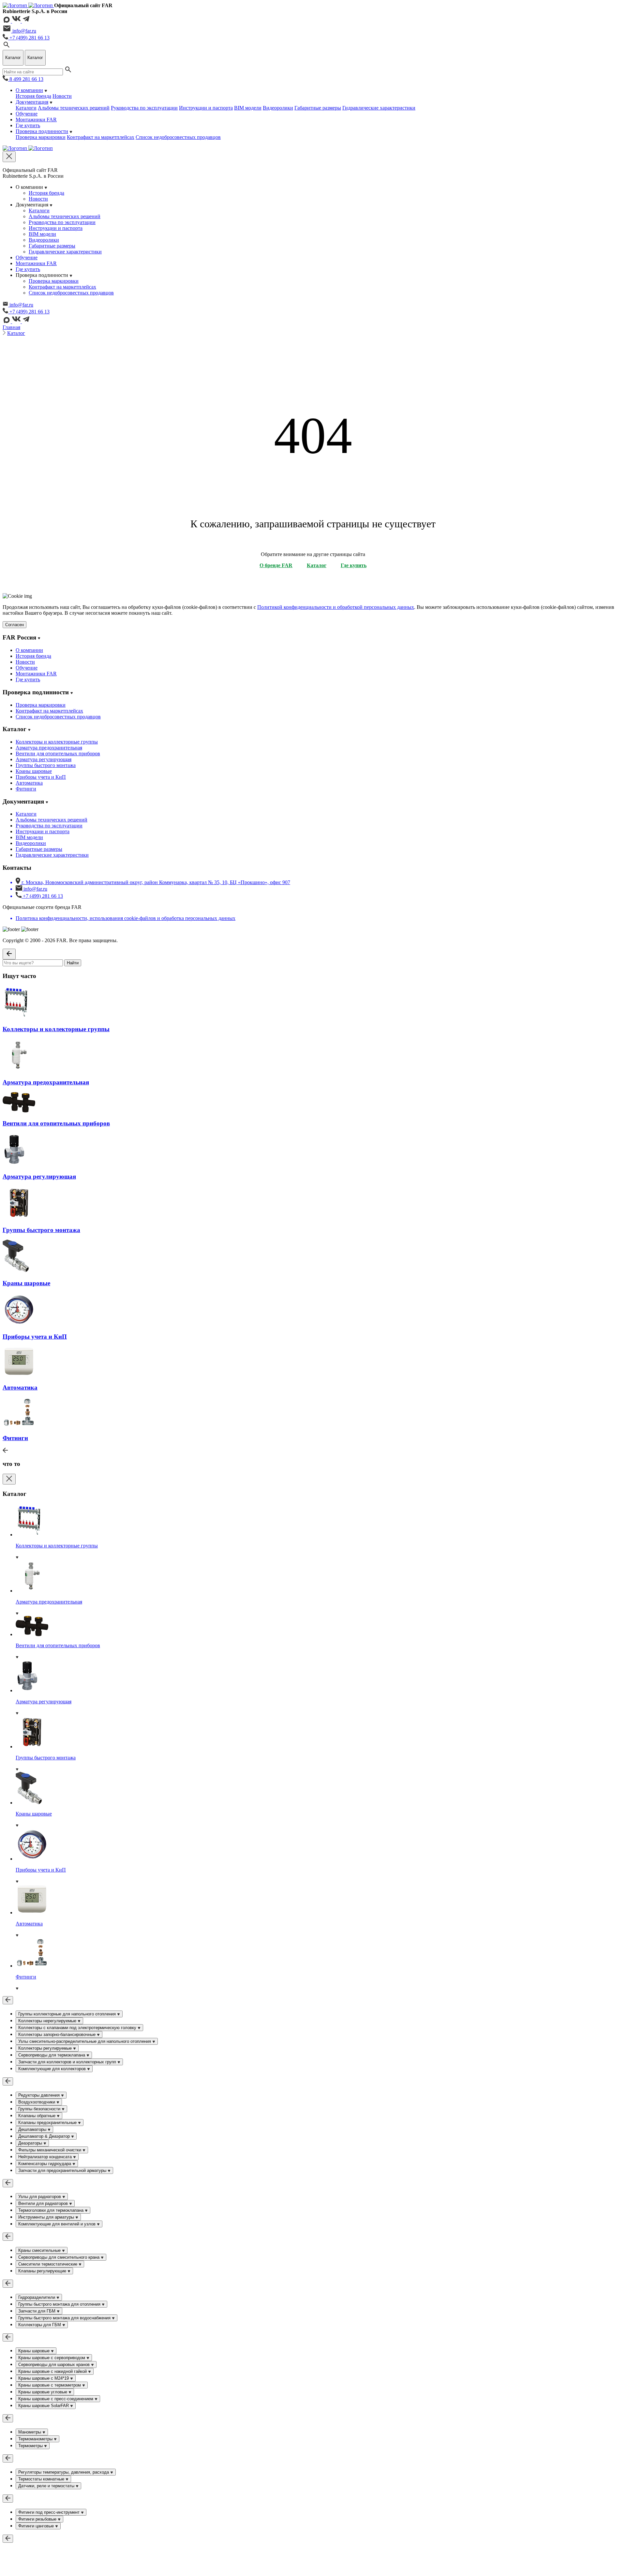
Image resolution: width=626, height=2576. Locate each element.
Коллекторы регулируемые (46, 2048)
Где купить (28, 125)
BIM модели (248, 108)
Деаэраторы (31, 2143)
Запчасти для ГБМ (37, 2311)
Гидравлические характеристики (379, 108)
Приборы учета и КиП (41, 777)
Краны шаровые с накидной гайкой (53, 2371)
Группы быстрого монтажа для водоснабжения (65, 2318)
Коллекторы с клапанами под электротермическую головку (78, 2028)
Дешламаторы (33, 2129)
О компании (29, 90)
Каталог (16, 333)
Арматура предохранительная (49, 748)
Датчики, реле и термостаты (47, 2486)
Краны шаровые (34, 771)
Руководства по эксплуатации (144, 108)
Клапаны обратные (37, 2116)
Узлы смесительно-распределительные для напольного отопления (85, 2041)
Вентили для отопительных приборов (58, 753)
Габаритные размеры (318, 108)
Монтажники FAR (36, 120)
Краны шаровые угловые (43, 2392)
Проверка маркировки (41, 137)
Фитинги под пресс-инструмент (50, 2512)
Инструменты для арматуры (47, 2217)
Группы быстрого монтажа (46, 765)
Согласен (15, 625)
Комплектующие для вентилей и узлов (58, 2224)
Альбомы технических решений (74, 108)
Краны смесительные (40, 2250)
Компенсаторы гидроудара (45, 2164)
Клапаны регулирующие (43, 2271)
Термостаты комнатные (42, 2479)
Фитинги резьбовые (38, 2519)
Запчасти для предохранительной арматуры (63, 2170)
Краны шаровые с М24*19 (44, 2378)
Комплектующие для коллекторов (53, 2069)
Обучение (27, 114)
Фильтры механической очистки (50, 2150)
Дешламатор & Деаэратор (45, 2136)
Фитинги (26, 789)
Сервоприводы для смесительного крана (60, 2257)
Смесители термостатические (48, 2264)
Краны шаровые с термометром (50, 2385)
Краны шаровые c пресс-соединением (56, 2399)
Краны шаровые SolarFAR (44, 2406)
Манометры (30, 2432)
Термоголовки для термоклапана (52, 2210)
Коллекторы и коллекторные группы (57, 742)
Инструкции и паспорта (206, 108)
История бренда (33, 96)
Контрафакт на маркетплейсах (101, 137)
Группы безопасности (40, 2109)
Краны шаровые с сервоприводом (52, 2358)
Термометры (31, 2446)
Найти (73, 963)
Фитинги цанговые (37, 2526)
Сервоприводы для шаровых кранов (55, 2365)
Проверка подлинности (42, 131)
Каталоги (26, 108)
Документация (32, 102)
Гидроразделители (37, 2297)
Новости (62, 96)
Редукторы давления (40, 2095)
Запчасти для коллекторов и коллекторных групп (68, 2062)
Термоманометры (36, 2439)
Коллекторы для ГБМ (40, 2325)
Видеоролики (278, 108)
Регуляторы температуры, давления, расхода (64, 2472)
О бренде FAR (276, 565)
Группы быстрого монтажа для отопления (60, 2304)
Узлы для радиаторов (40, 2197)
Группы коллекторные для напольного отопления (68, 2014)
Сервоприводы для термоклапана (52, 2055)
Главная (11, 327)
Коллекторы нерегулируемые (48, 2021)
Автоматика (29, 783)
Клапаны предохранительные (48, 2123)
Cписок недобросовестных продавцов (178, 137)
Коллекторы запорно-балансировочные (58, 2034)
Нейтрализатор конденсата (46, 2157)
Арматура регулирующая (44, 759)
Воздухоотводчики (37, 2102)
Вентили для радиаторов (44, 2203)
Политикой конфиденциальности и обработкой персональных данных (336, 607)
